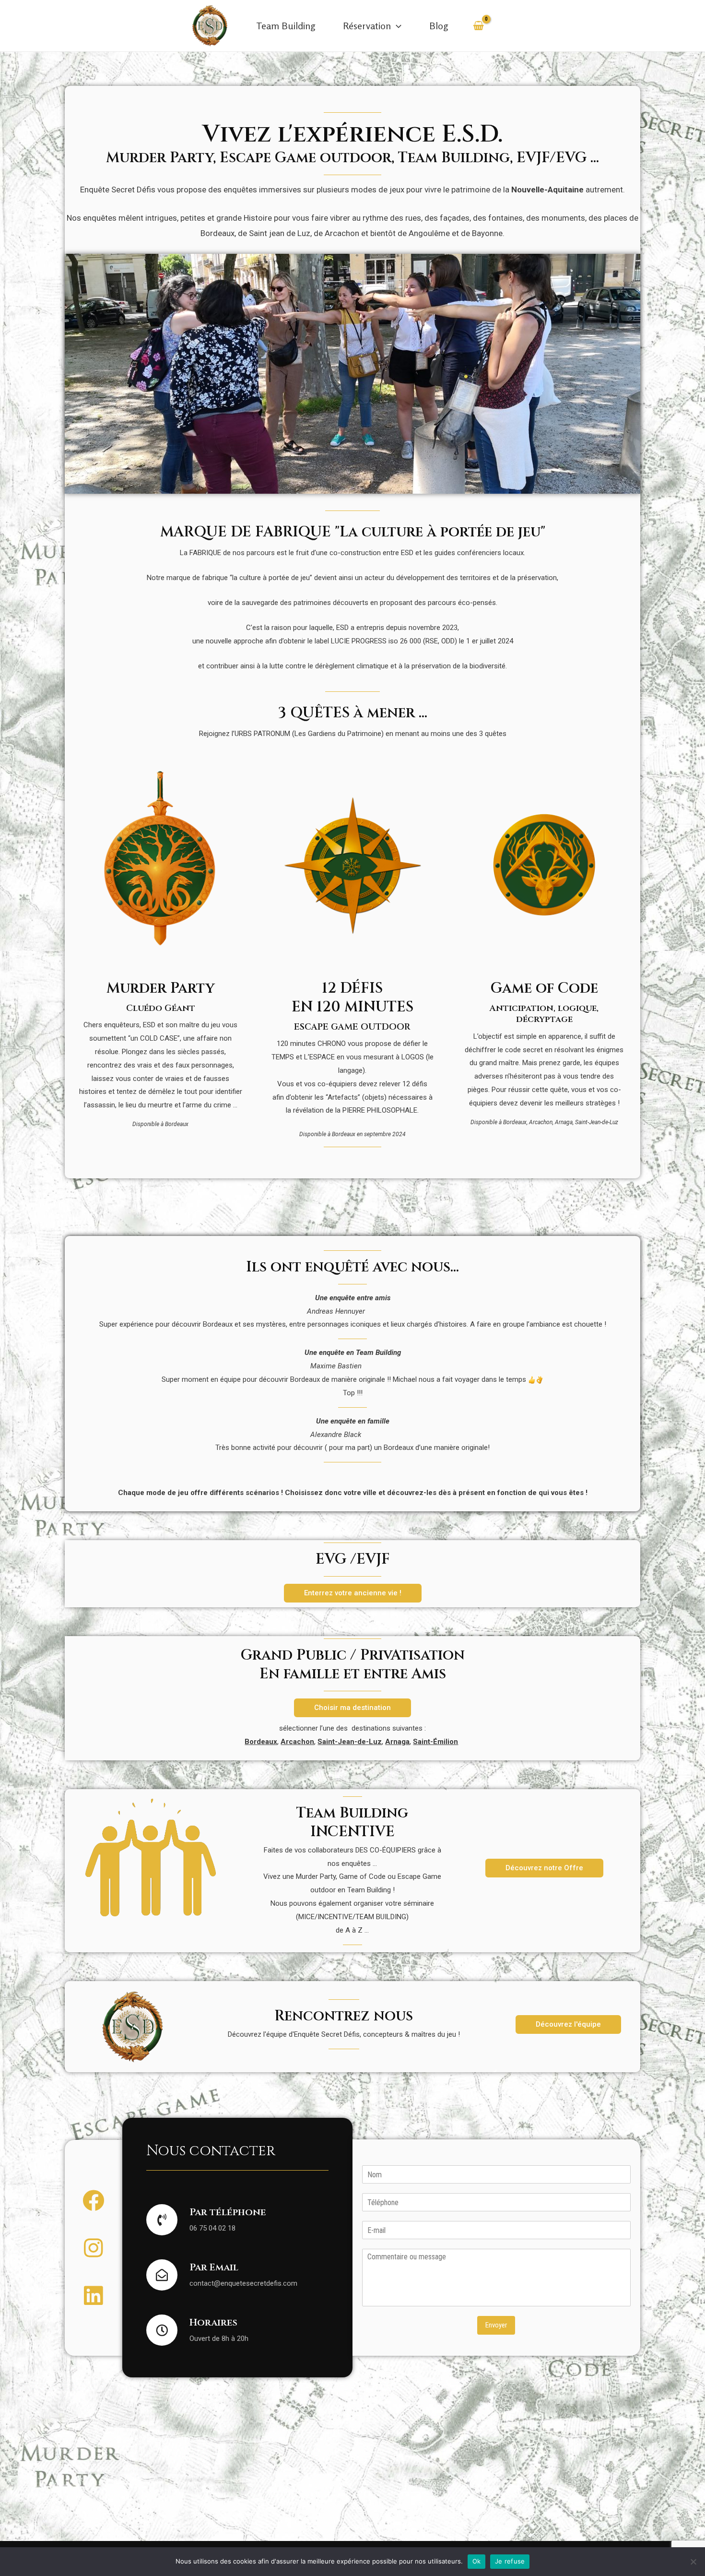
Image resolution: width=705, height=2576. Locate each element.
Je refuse (510, 2561)
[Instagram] (93, 2248)
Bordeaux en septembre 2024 (369, 1134)
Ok (477, 2561)
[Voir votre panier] (478, 26)
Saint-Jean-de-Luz (597, 1122)
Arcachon (541, 1122)
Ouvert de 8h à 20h (219, 2339)
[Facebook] (93, 2201)
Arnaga (564, 1122)
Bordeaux (177, 1124)
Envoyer (496, 2325)
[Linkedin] (93, 2296)
